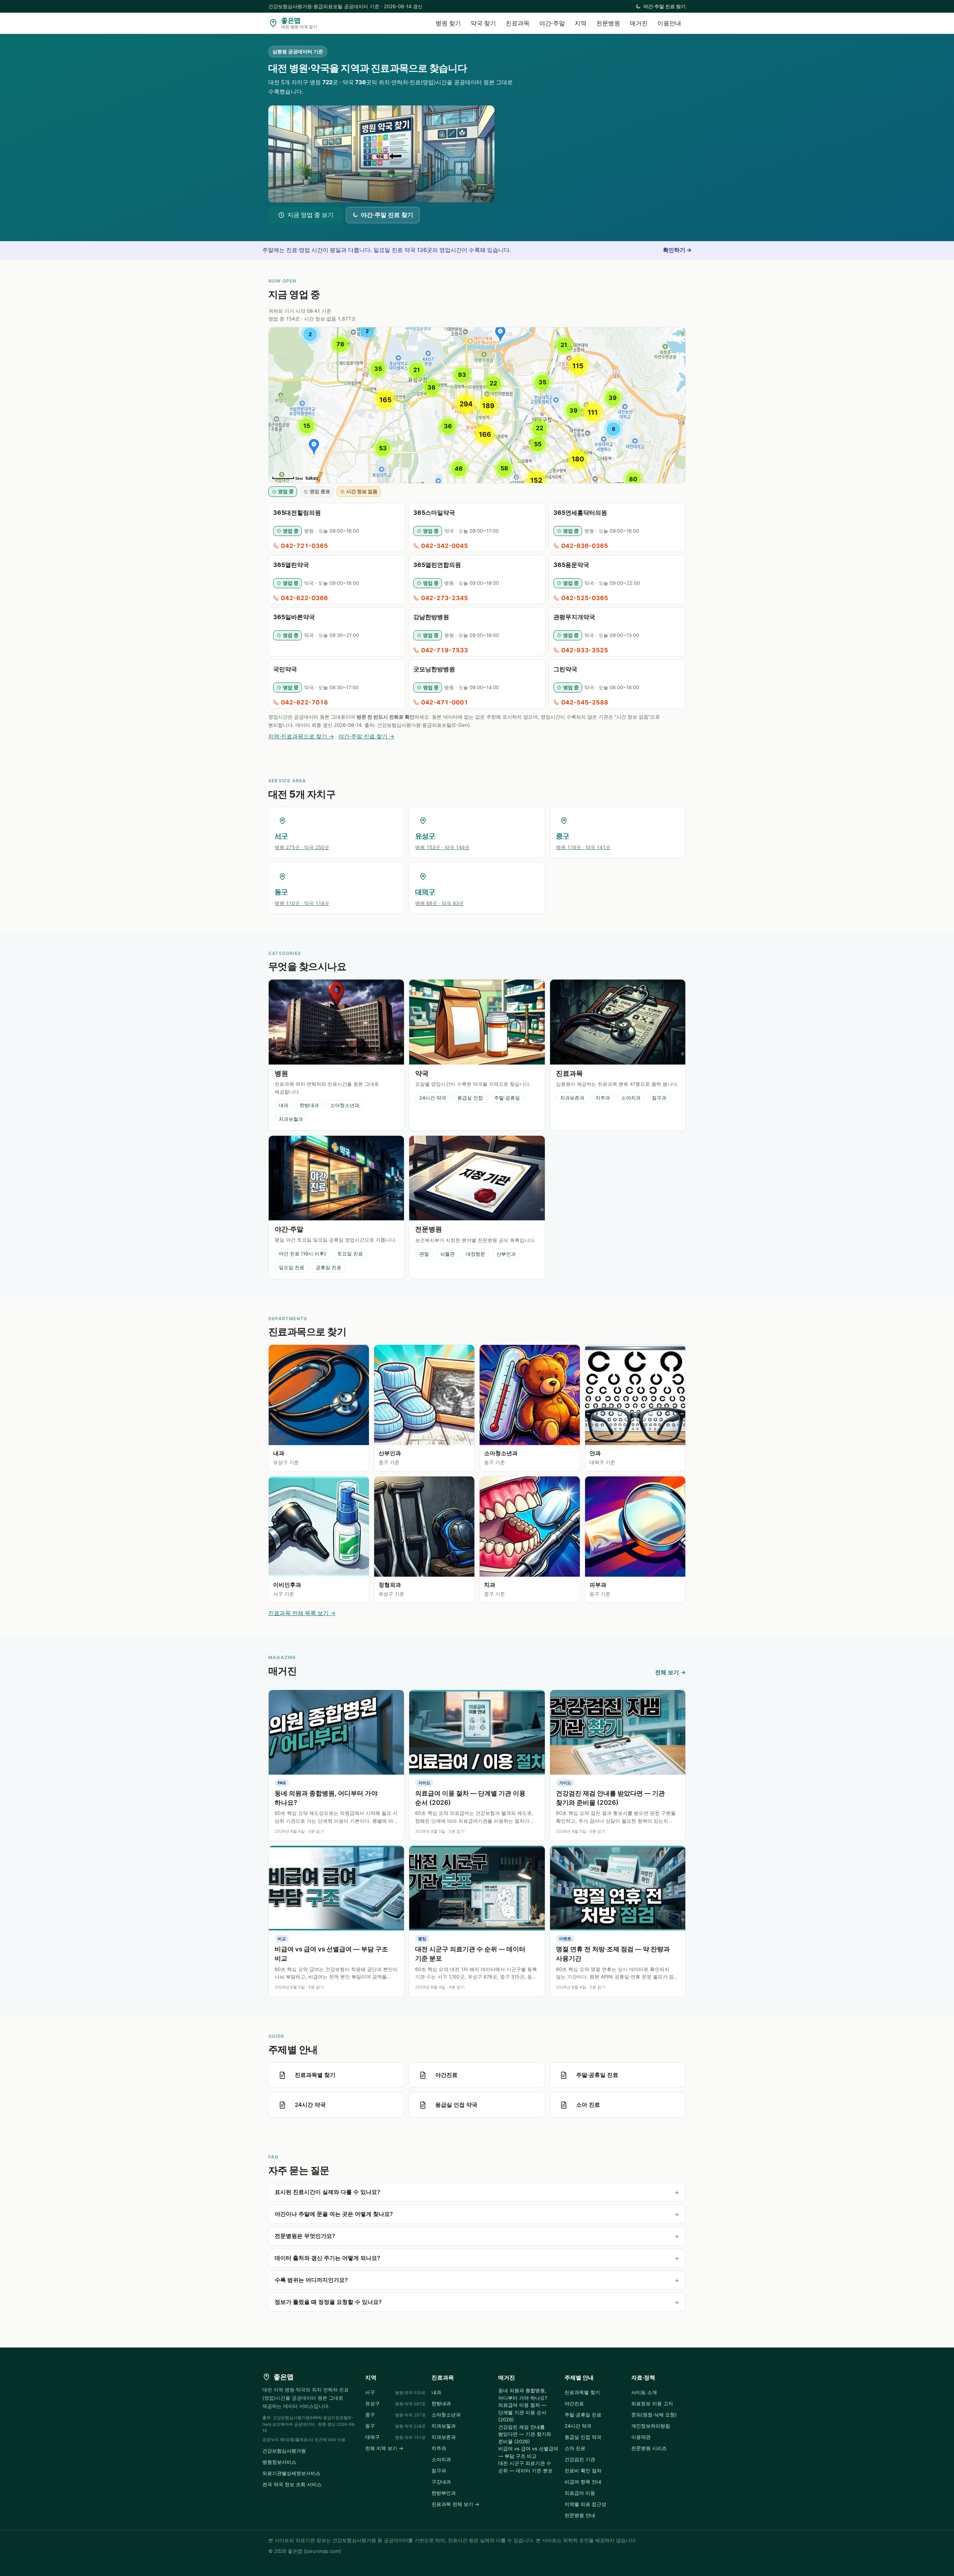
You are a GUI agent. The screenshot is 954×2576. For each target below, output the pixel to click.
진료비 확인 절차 (583, 2471)
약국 (422, 1073)
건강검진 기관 (580, 2459)
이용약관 (641, 2437)
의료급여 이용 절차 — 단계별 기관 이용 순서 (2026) (522, 2412)
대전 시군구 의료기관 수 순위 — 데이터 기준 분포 (525, 2467)
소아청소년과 (345, 1105)
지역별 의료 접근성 (585, 2504)
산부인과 (506, 1254)
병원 (281, 1073)
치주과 (603, 1098)
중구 (395, 2415)
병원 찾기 (448, 23)
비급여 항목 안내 (583, 2482)
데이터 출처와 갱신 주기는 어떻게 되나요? (327, 2258)
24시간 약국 (433, 1098)
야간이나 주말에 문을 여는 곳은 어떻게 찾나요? (334, 2214)
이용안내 (669, 23)
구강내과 (441, 2482)
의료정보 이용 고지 (652, 2403)
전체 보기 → (670, 1672)
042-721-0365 (304, 546)
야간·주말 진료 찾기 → (366, 736)
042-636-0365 (585, 546)
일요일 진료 (292, 1267)
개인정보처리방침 (651, 2426)
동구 (395, 2426)
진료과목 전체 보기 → (455, 2504)
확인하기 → (677, 250)
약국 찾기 (483, 23)
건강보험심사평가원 (284, 2451)
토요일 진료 (350, 1254)
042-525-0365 (585, 598)
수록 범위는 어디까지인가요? (311, 2280)
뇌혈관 (447, 1254)
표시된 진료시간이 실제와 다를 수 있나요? (327, 2192)
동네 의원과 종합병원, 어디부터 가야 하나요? (523, 2394)
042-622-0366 (304, 598)
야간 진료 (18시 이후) (302, 1254)
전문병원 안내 (580, 2515)
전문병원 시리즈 (649, 2448)
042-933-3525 (585, 650)
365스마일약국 (434, 513)
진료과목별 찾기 (582, 2392)
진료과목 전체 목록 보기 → (302, 1613)
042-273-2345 (445, 598)
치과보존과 (572, 1098)
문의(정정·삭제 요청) (654, 2415)
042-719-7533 (445, 650)
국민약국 (285, 669)
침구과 (659, 1098)
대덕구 (395, 2437)
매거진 (639, 23)
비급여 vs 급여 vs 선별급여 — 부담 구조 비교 (528, 2452)
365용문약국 (571, 565)
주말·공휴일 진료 (583, 2415)
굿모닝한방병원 (434, 669)
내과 (284, 1105)
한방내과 (309, 1105)
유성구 (395, 2403)
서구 (395, 2392)
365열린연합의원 (437, 565)
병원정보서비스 (279, 2462)
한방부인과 (444, 2493)
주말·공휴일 (507, 1098)
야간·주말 (552, 23)
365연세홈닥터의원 (580, 513)
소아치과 (631, 1098)
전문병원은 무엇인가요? (305, 2236)
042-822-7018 (304, 702)
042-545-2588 (585, 702)
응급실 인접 (470, 1098)
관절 (424, 1254)
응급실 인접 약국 (583, 2437)
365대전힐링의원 (297, 513)
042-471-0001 (445, 702)
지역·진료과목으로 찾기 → (301, 736)
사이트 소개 (644, 2392)
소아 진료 (575, 2448)
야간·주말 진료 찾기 (664, 6)
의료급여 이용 (580, 2493)
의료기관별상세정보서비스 (291, 2473)
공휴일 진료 (328, 1267)
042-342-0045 (445, 546)
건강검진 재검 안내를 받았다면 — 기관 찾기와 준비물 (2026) (525, 2434)
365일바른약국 (294, 617)
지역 (581, 23)
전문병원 (608, 23)
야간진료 (574, 2403)
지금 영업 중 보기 (310, 215)
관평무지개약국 (574, 617)
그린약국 (565, 669)
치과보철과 (291, 1119)
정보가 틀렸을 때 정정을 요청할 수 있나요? (328, 2302)
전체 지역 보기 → (384, 2448)
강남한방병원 (431, 617)
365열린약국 (291, 565)
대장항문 (476, 1254)
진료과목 (518, 23)
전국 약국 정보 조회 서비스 (292, 2484)
